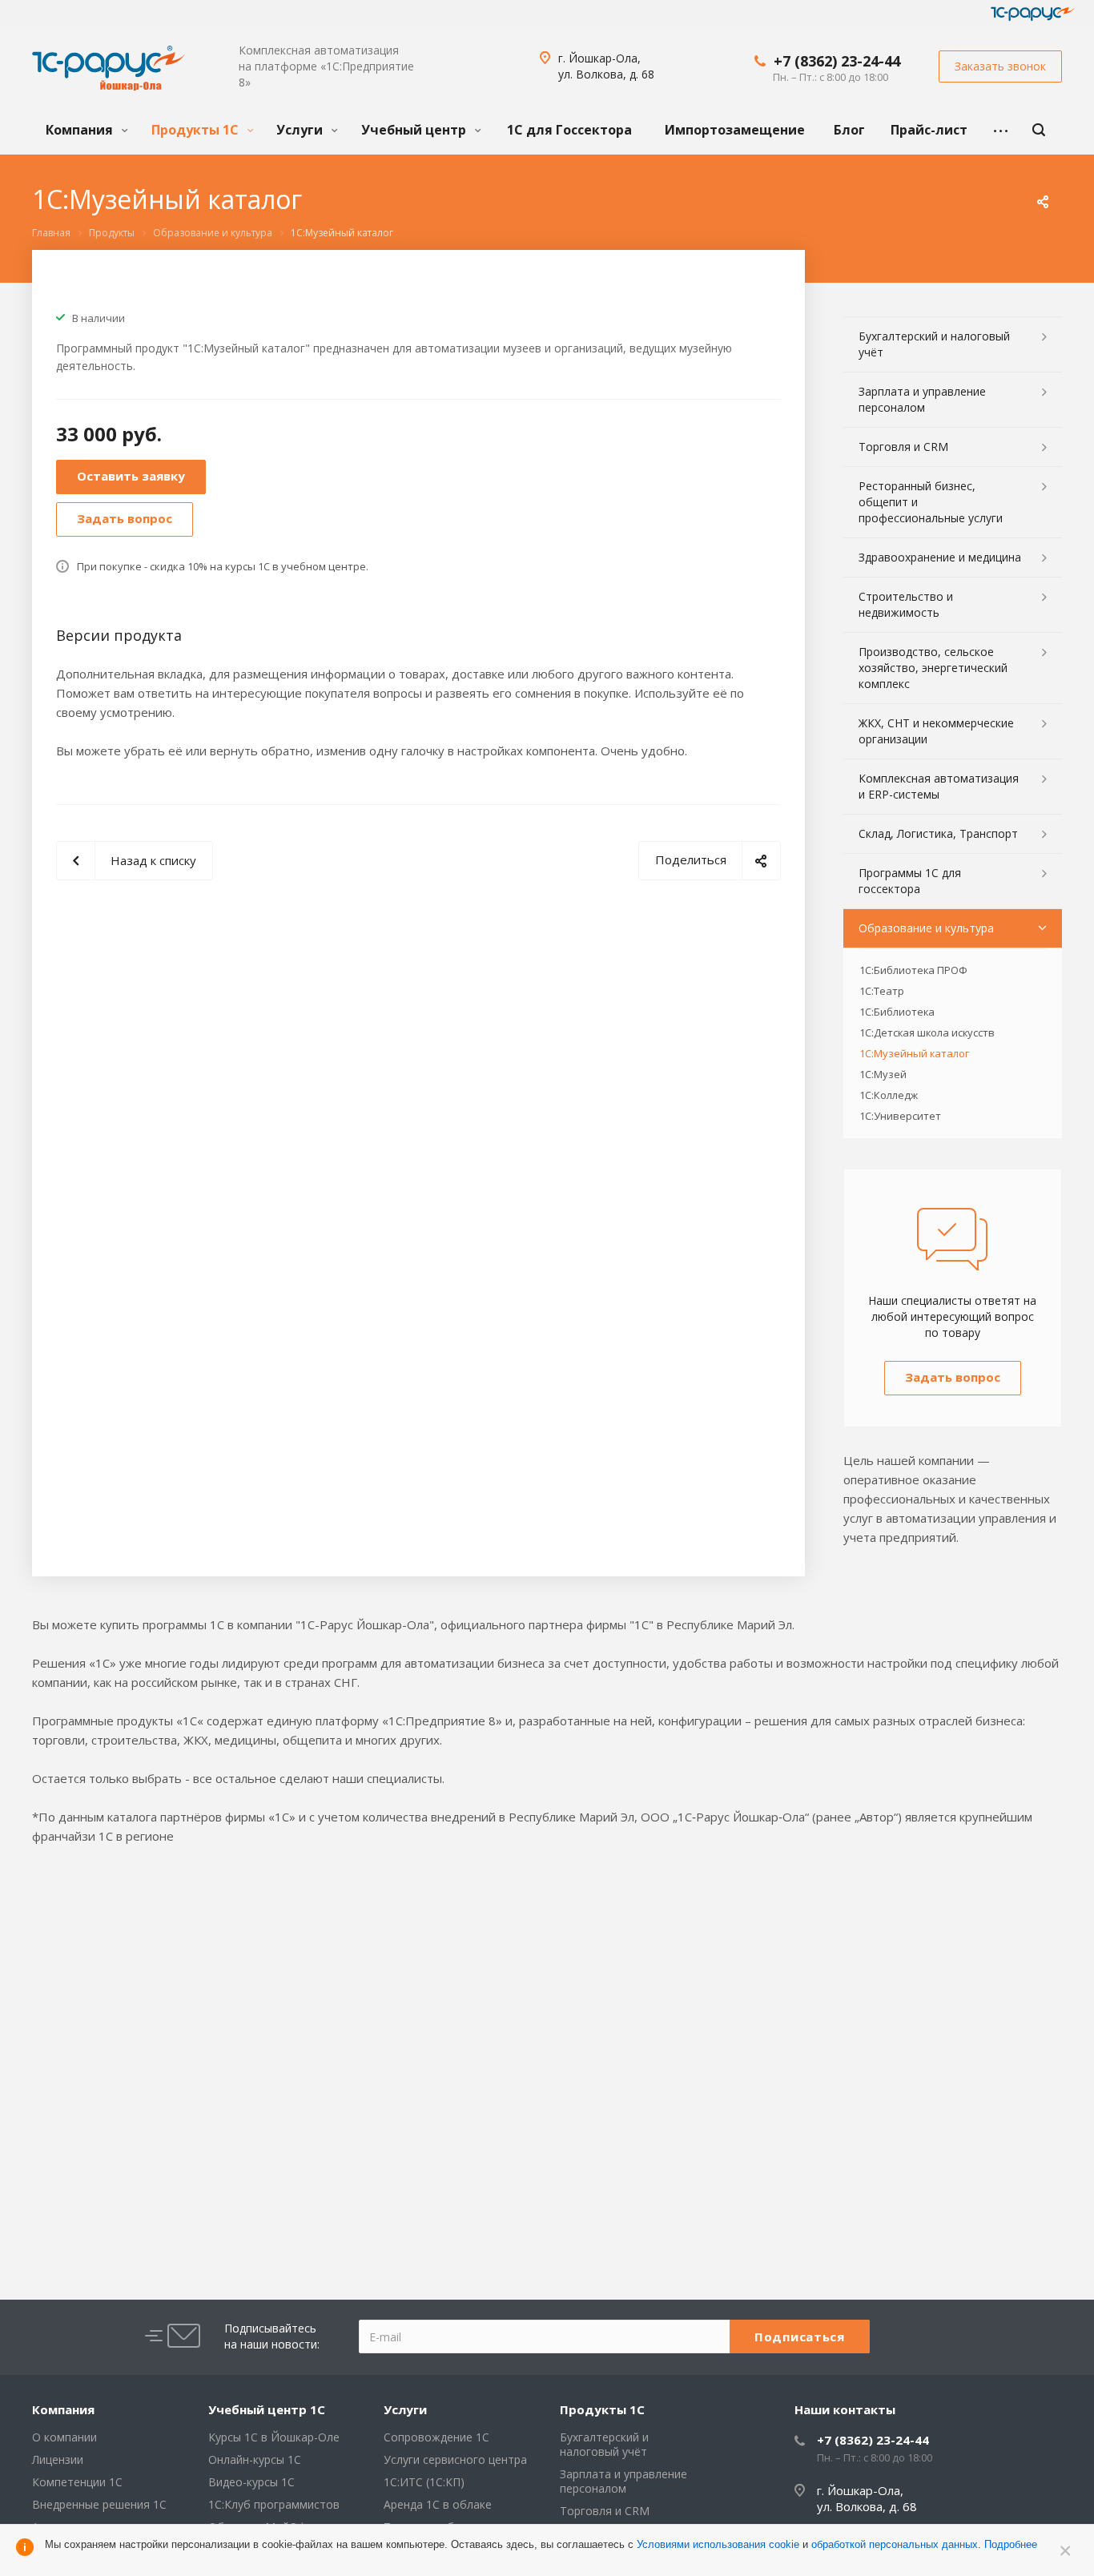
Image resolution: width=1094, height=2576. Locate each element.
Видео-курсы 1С (251, 2482)
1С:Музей (883, 1074)
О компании (64, 2437)
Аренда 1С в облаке (438, 2504)
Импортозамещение (735, 130)
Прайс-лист (929, 130)
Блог (849, 130)
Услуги (301, 130)
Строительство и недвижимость (906, 604)
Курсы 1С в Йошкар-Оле (274, 2437)
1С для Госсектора (569, 130)
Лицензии (58, 2459)
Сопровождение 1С (436, 2437)
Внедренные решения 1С (99, 2504)
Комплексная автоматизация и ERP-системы (939, 786)
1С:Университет (900, 1116)
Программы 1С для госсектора (910, 881)
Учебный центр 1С (267, 2409)
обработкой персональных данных (895, 2544)
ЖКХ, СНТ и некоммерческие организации (936, 731)
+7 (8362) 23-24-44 (837, 61)
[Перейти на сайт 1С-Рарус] (1033, 14)
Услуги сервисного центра (455, 2459)
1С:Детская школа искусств (927, 1032)
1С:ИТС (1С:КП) (424, 2482)
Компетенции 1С (77, 2482)
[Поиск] (1039, 130)
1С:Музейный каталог (914, 1053)
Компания (81, 130)
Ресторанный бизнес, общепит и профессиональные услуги (931, 502)
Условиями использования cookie (718, 2544)
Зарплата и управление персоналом (922, 399)
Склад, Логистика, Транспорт (938, 833)
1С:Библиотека (897, 1012)
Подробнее (1011, 2544)
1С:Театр (882, 991)
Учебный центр (415, 130)
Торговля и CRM (903, 447)
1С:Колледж (889, 1095)
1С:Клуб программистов (274, 2504)
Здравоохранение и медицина (940, 557)
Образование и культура (926, 928)
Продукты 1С (197, 130)
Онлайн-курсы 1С (255, 2459)
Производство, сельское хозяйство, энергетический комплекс (933, 668)
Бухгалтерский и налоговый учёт (934, 344)
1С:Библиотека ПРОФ (913, 970)
